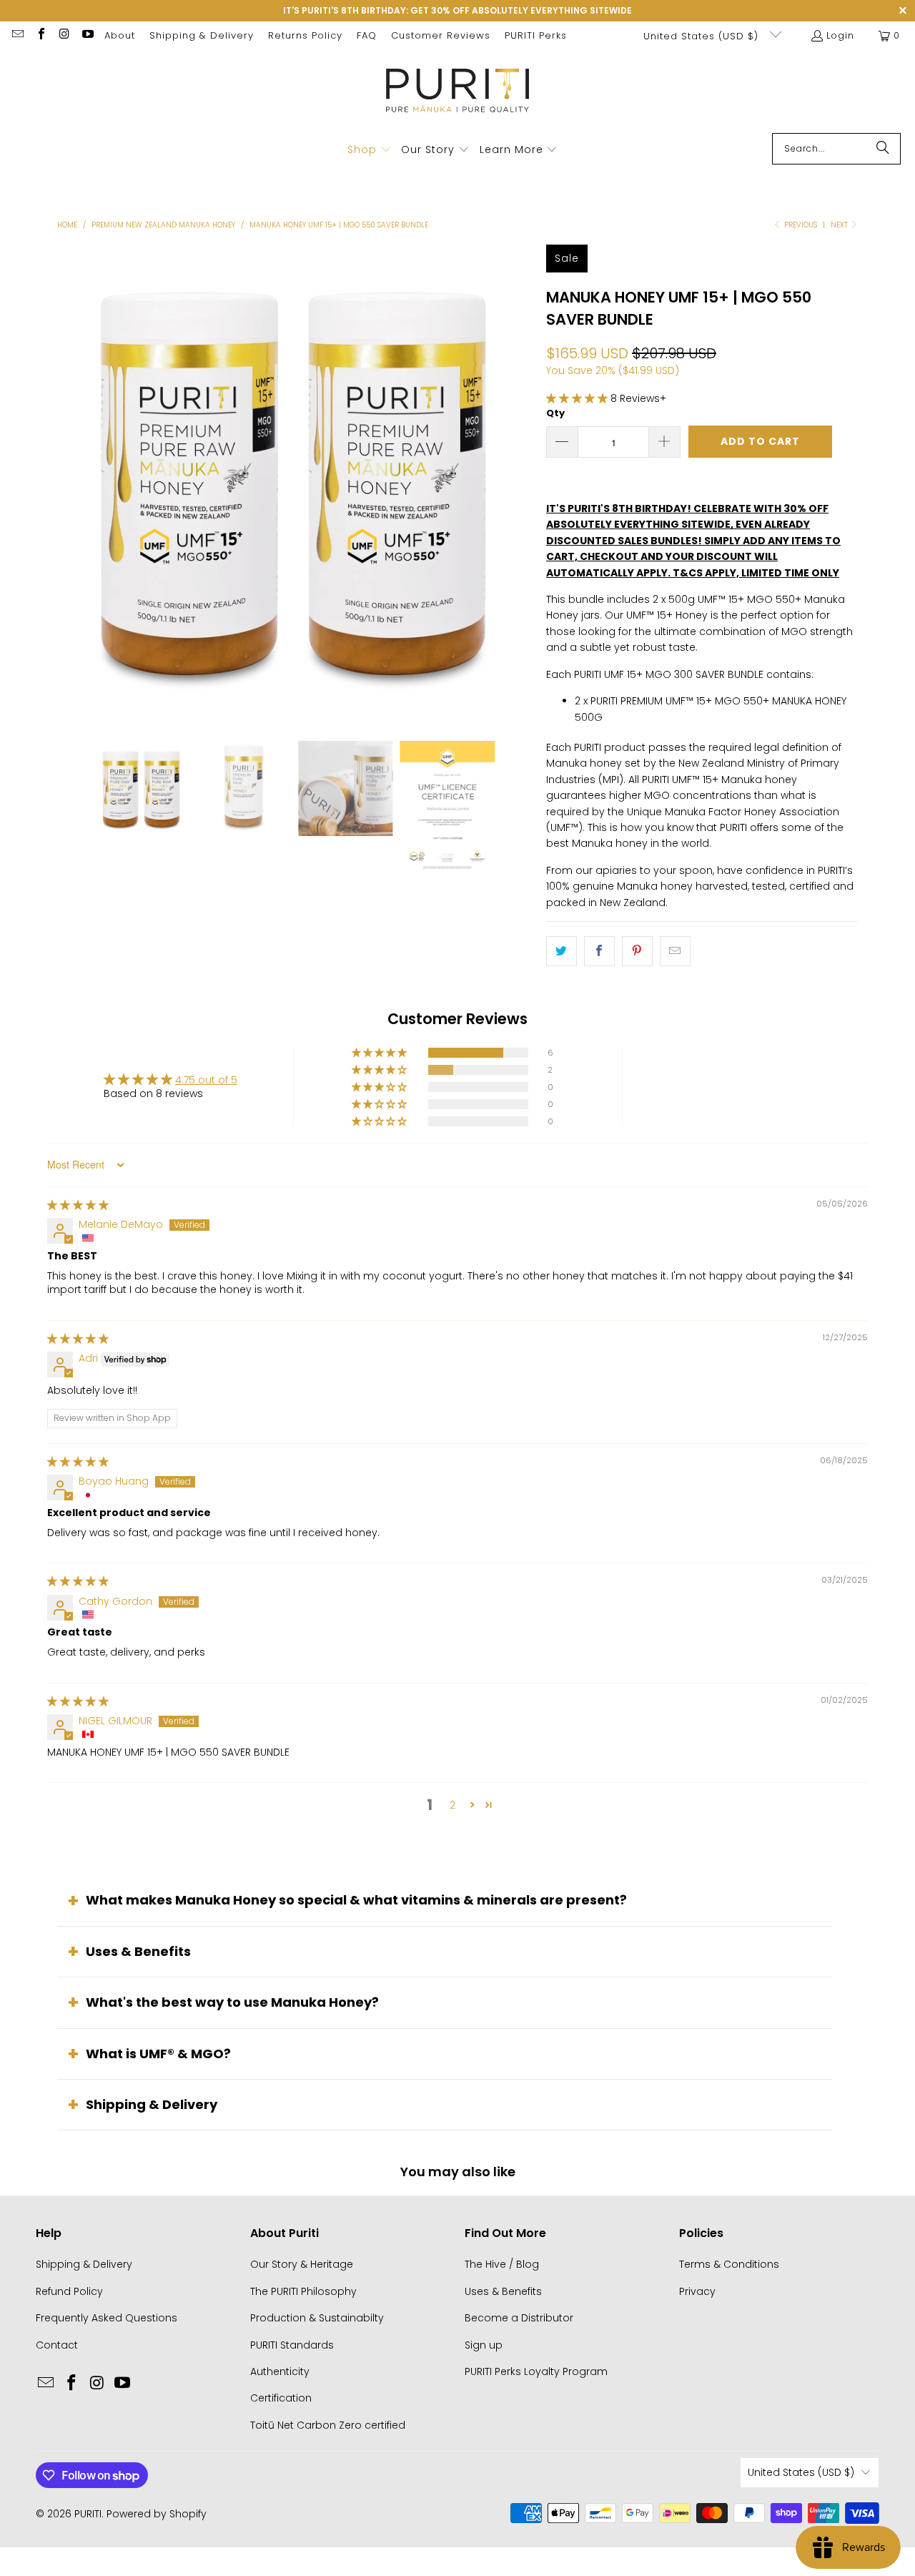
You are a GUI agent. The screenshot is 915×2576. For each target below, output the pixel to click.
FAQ (367, 35)
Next (840, 225)
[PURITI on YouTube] (86, 35)
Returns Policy (305, 35)
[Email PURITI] (17, 35)
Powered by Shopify (157, 2514)
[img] (78, 1205)
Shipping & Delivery (202, 35)
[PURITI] (458, 95)
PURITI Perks (536, 35)
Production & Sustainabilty (317, 2318)
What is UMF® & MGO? (158, 2054)
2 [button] (452, 1805)
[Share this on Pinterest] (637, 951)
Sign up (484, 2345)
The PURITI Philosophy (303, 2291)
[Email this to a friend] (675, 951)
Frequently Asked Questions (107, 2318)
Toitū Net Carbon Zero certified (328, 2425)
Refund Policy (69, 2291)
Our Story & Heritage (302, 2264)
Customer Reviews (441, 35)
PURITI (88, 2514)
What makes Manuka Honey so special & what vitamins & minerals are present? (356, 1900)
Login (840, 35)
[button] (370, 150)
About (120, 35)
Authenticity (280, 2371)
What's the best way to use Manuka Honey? (232, 2002)
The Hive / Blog (502, 2264)
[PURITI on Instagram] (64, 35)
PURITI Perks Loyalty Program (536, 2371)
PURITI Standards (292, 2345)
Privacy (697, 2291)
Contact (57, 2345)
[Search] (883, 149)
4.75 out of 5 (206, 1080)
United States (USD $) (703, 36)
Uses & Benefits (138, 1951)
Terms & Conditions (729, 2264)
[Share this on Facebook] (599, 951)
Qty (555, 413)
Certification (281, 2398)
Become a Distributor (519, 2318)
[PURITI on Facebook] (40, 35)
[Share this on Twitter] (562, 951)
